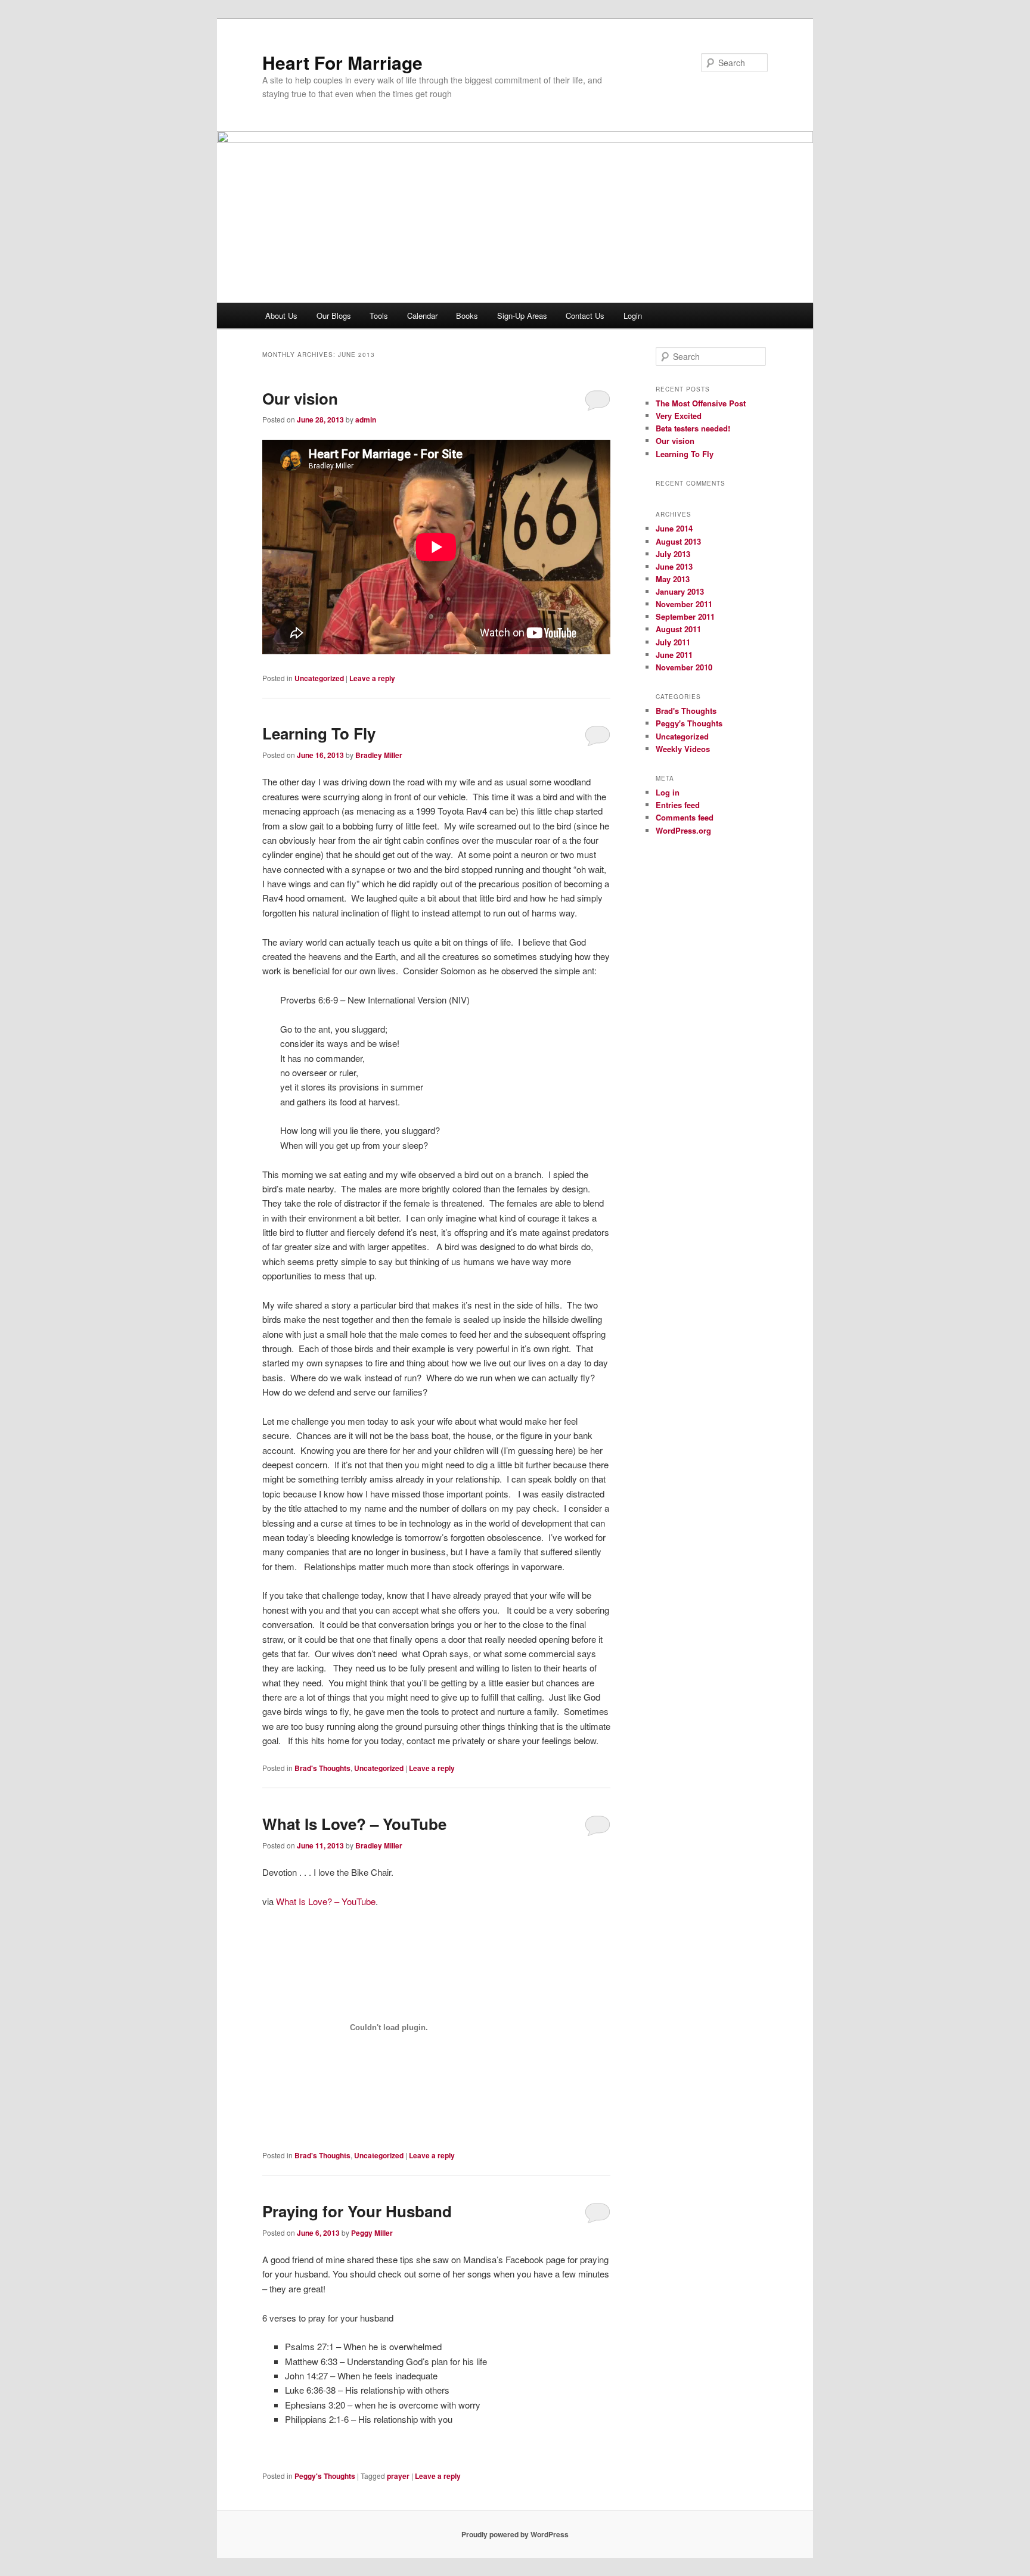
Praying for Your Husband (357, 2211)
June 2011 (674, 655)
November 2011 (684, 604)
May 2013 (673, 579)
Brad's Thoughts (322, 1768)
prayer (398, 2476)
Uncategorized (319, 678)
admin (366, 420)
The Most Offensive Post (701, 403)
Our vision (300, 398)
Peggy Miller (372, 2233)
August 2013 (678, 541)
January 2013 (680, 591)
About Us (281, 316)
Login (633, 316)
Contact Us (585, 316)
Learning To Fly (319, 733)
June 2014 (674, 528)
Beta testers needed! (693, 428)
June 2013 (674, 566)
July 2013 (673, 554)
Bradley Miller (379, 755)
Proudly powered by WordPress (515, 2534)
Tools (379, 316)
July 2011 (673, 642)
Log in (668, 792)
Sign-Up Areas (522, 316)
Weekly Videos (683, 749)
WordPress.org (683, 830)
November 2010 (684, 667)
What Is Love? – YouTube (354, 1824)
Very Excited (679, 416)
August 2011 (678, 629)
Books (467, 316)
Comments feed (685, 817)
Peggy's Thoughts (325, 2476)
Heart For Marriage (342, 62)
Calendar (422, 316)
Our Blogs (334, 316)
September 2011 (685, 616)
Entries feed (678, 805)
